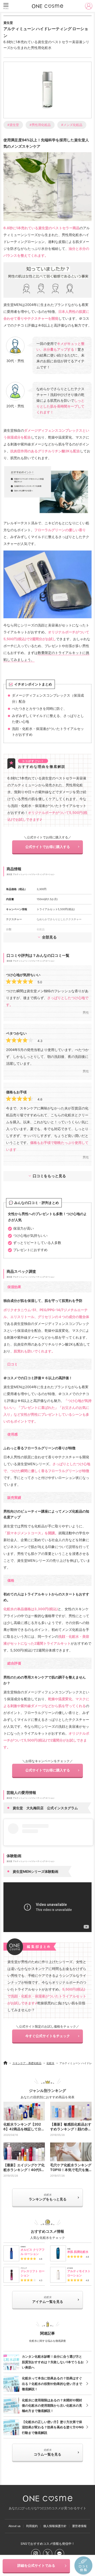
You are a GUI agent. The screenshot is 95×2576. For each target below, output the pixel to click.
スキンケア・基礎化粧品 (27, 2063)
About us (15, 2526)
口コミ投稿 (83, 2566)
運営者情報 (79, 2526)
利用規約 (32, 2526)
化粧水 (50, 2063)
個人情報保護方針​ (55, 2526)
